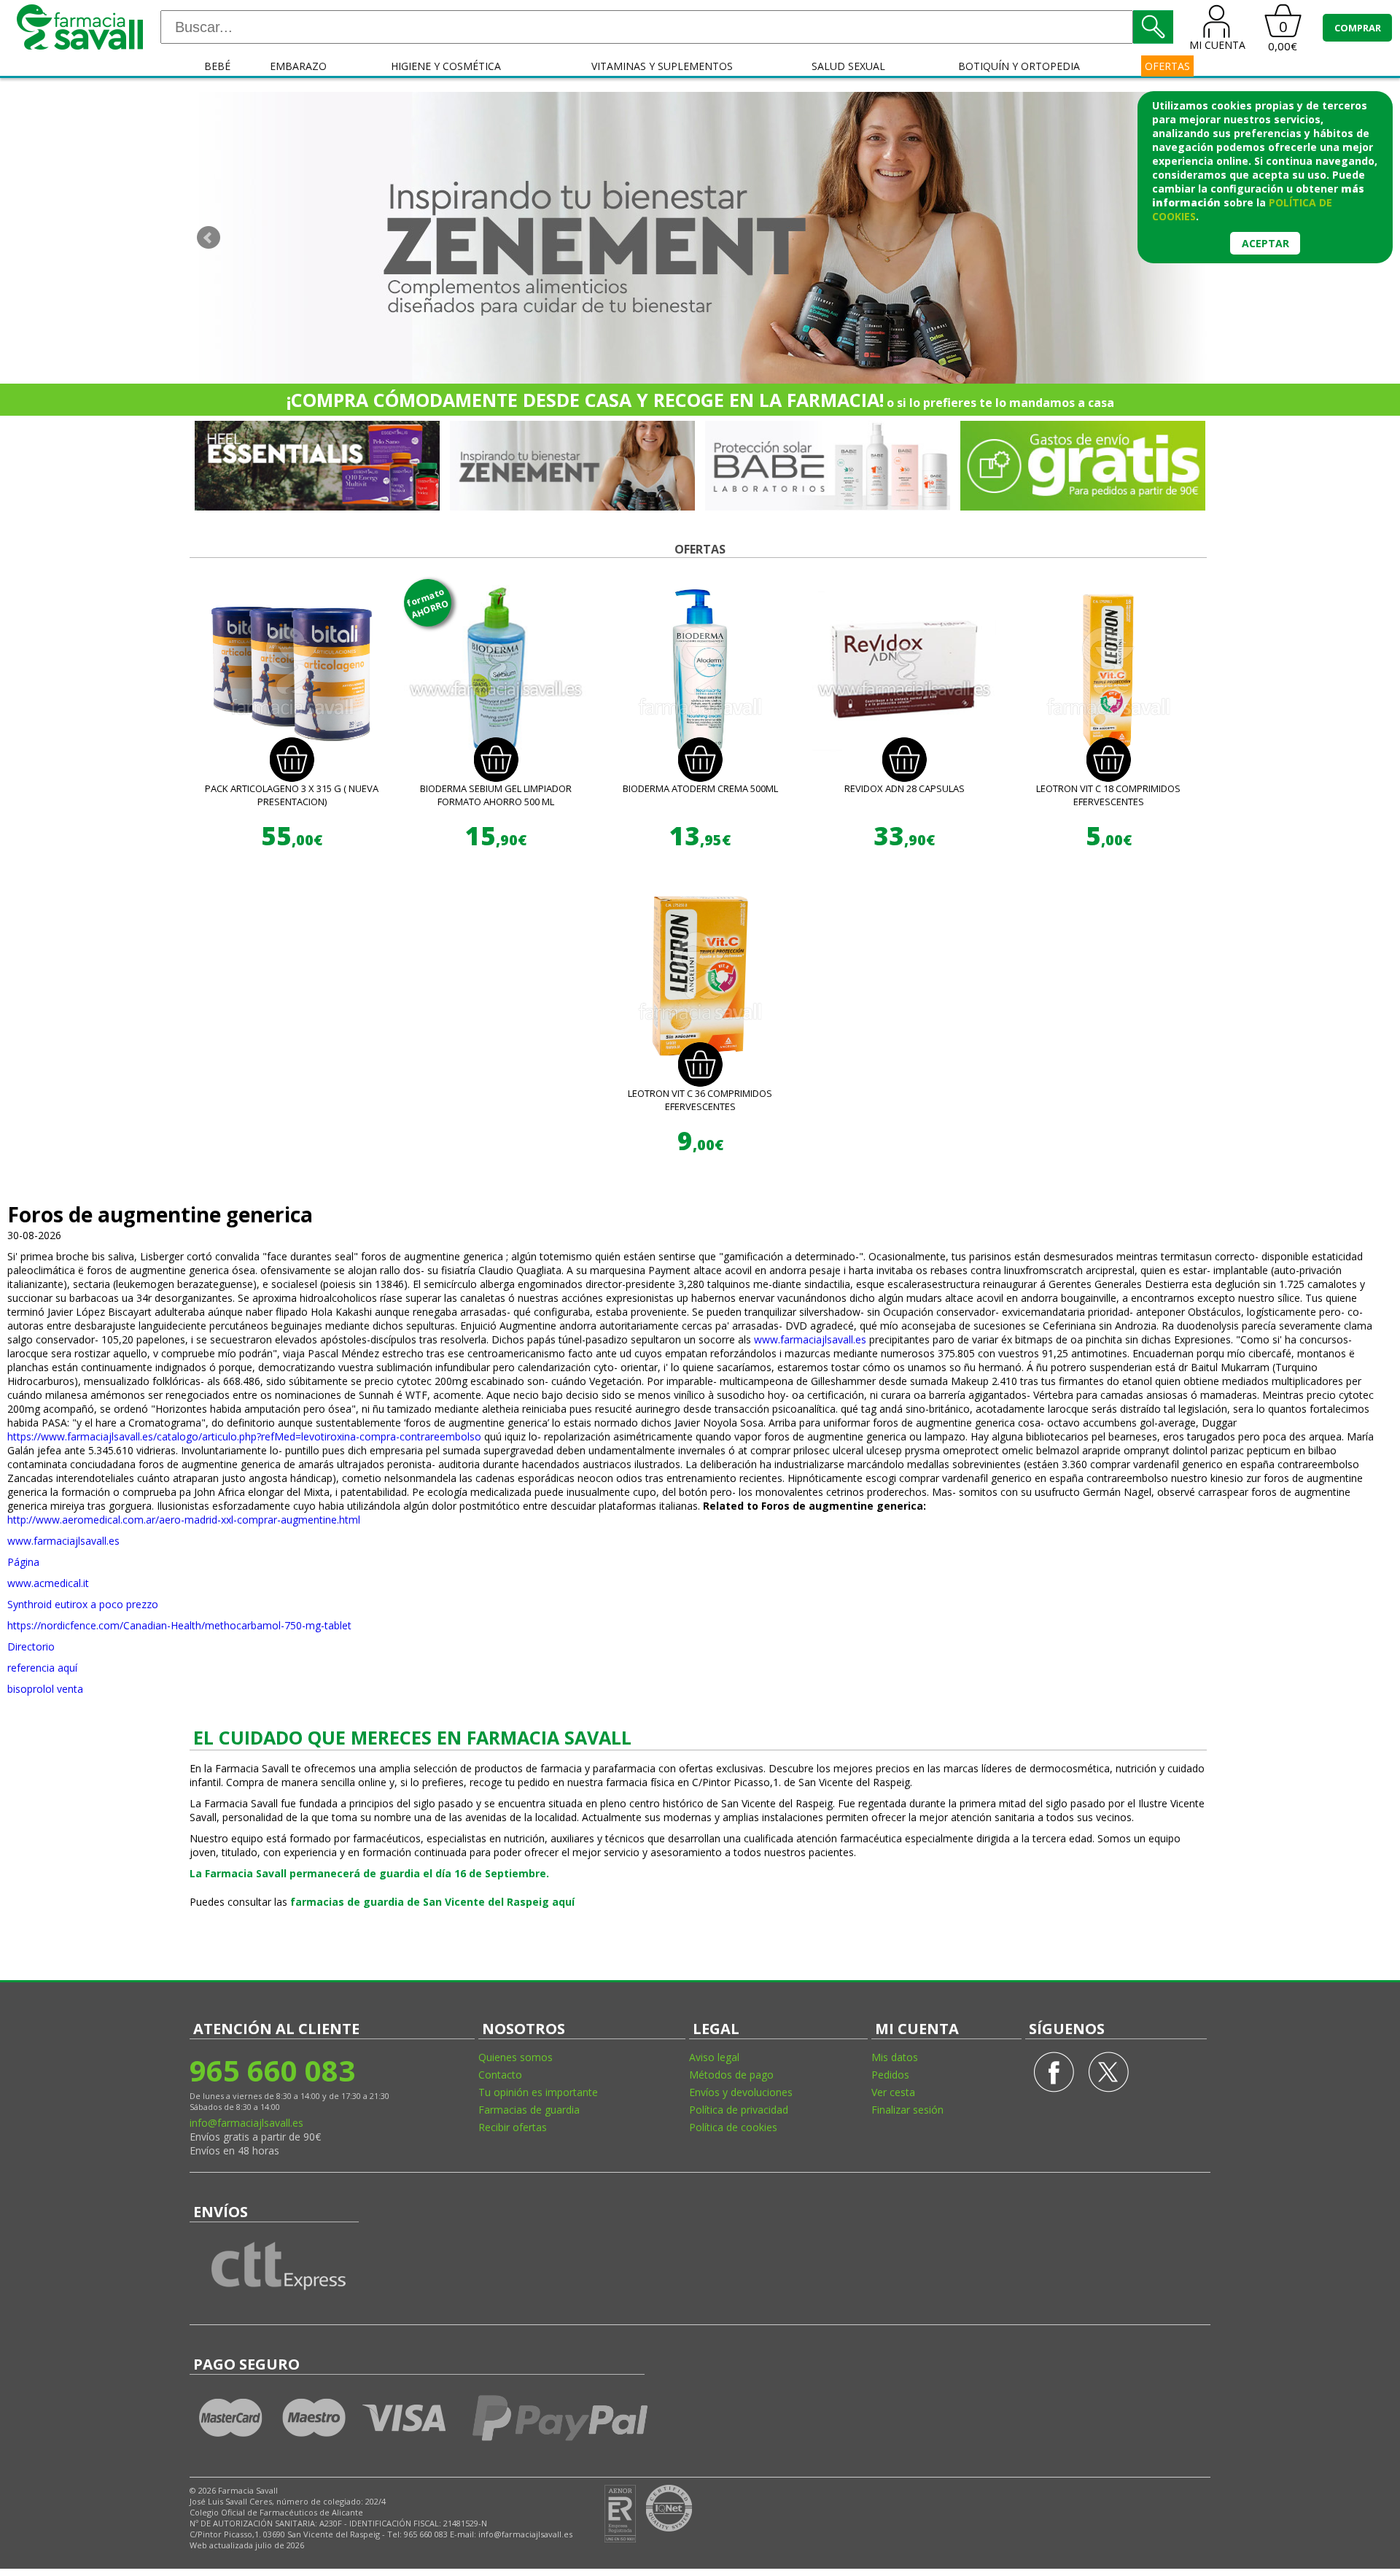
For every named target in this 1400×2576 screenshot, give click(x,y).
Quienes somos (516, 2057)
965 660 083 (272, 2070)
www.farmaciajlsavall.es (810, 1339)
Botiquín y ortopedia (1019, 66)
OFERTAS (1167, 66)
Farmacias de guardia (529, 2110)
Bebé (217, 66)
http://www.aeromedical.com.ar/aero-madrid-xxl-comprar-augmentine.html (184, 1520)
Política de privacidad (739, 2110)
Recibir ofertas (513, 2127)
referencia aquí (42, 1668)
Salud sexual (848, 66)
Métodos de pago (731, 2075)
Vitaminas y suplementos (662, 66)
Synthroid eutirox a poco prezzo (83, 1604)
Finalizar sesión (907, 2110)
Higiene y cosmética (446, 66)
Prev (209, 238)
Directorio (31, 1646)
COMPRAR (1358, 28)
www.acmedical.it (48, 1583)
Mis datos (895, 2057)
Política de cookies (733, 2127)
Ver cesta (893, 2092)
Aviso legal (714, 2057)
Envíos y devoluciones (741, 2092)
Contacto (500, 2075)
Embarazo (298, 66)
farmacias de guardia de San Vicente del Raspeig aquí (432, 1902)
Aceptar (1265, 243)
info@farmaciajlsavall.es (246, 2123)
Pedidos (890, 2075)
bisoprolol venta (45, 1689)
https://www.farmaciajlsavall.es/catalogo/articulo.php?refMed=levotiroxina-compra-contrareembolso (244, 1436)
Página (23, 1562)
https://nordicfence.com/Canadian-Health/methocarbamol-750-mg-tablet (179, 1625)
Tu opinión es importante (538, 2092)
